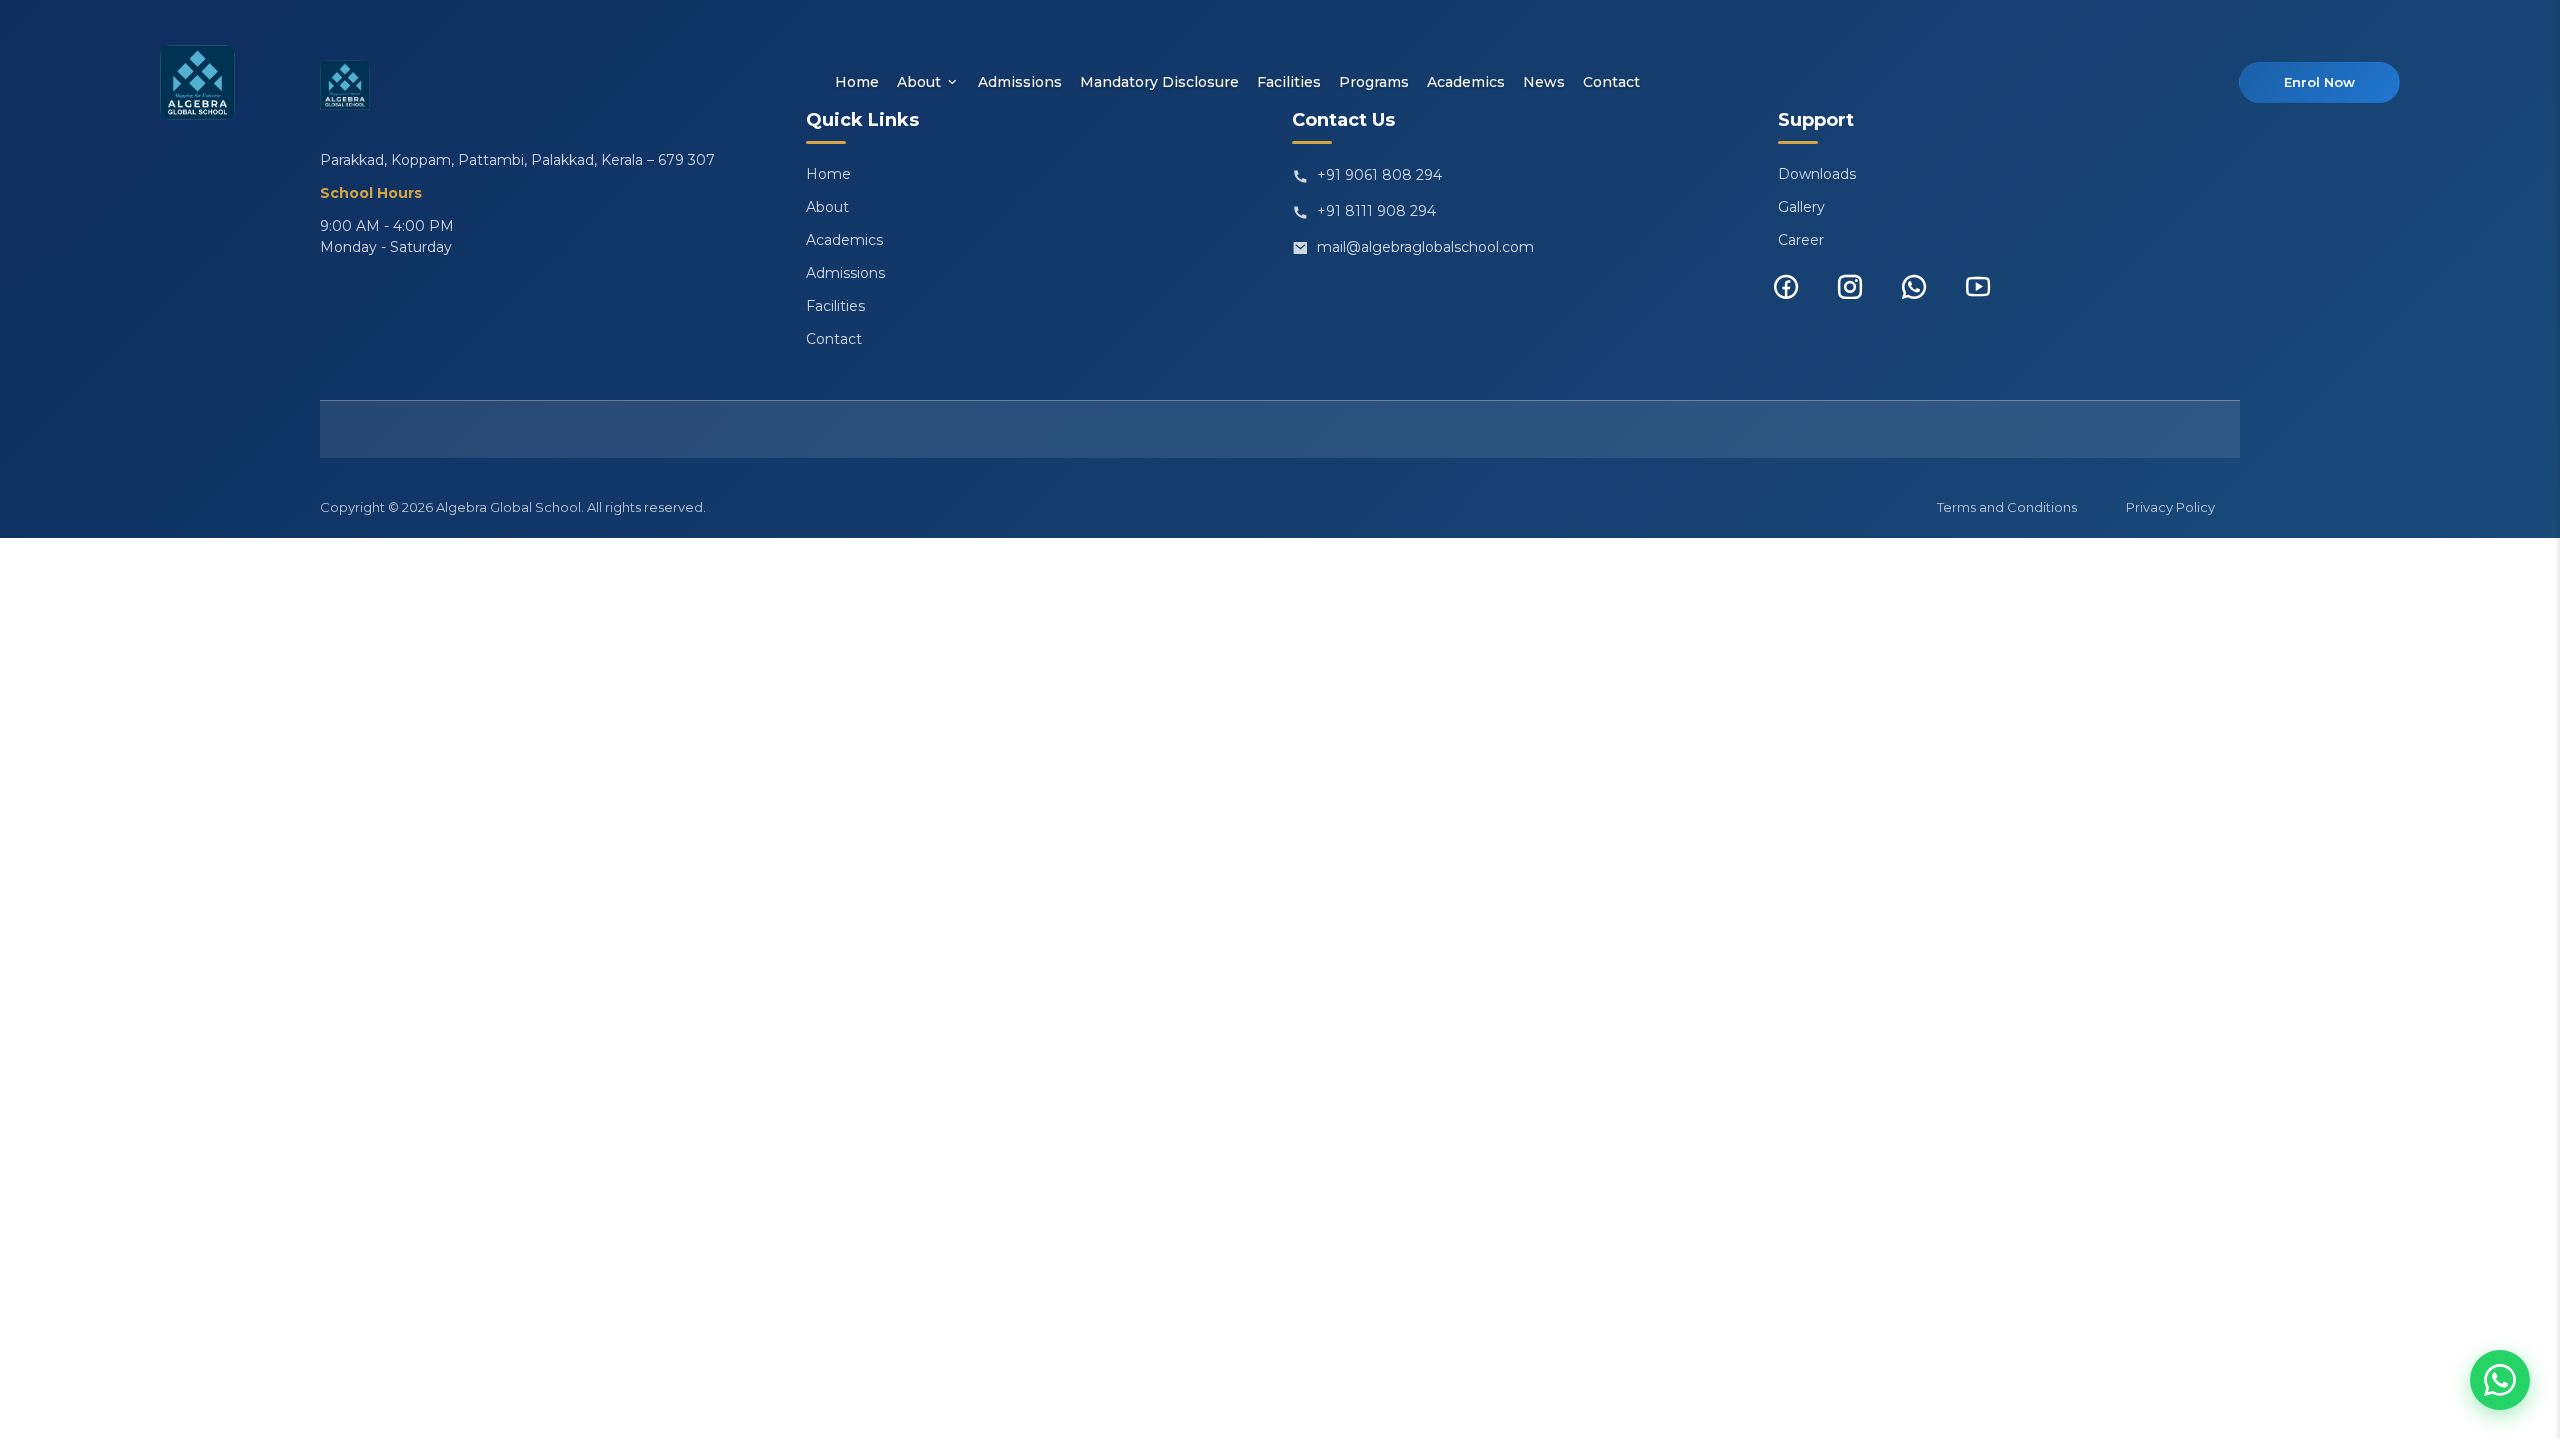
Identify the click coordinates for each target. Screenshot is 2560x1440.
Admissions (1020, 82)
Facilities (1289, 82)
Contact (1611, 82)
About (919, 82)
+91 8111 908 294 (1376, 211)
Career (1801, 240)
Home (857, 82)
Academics (1466, 82)
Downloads (1817, 174)
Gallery (1801, 207)
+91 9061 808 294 (1379, 175)
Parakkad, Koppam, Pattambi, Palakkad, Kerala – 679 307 (517, 160)
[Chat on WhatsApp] (2500, 1380)
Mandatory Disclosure (1159, 82)
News (1544, 82)
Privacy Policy (2170, 507)
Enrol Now (2319, 82)
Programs (1374, 82)
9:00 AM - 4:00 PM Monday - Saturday (387, 236)
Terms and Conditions (2007, 507)
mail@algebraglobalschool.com (1425, 247)
